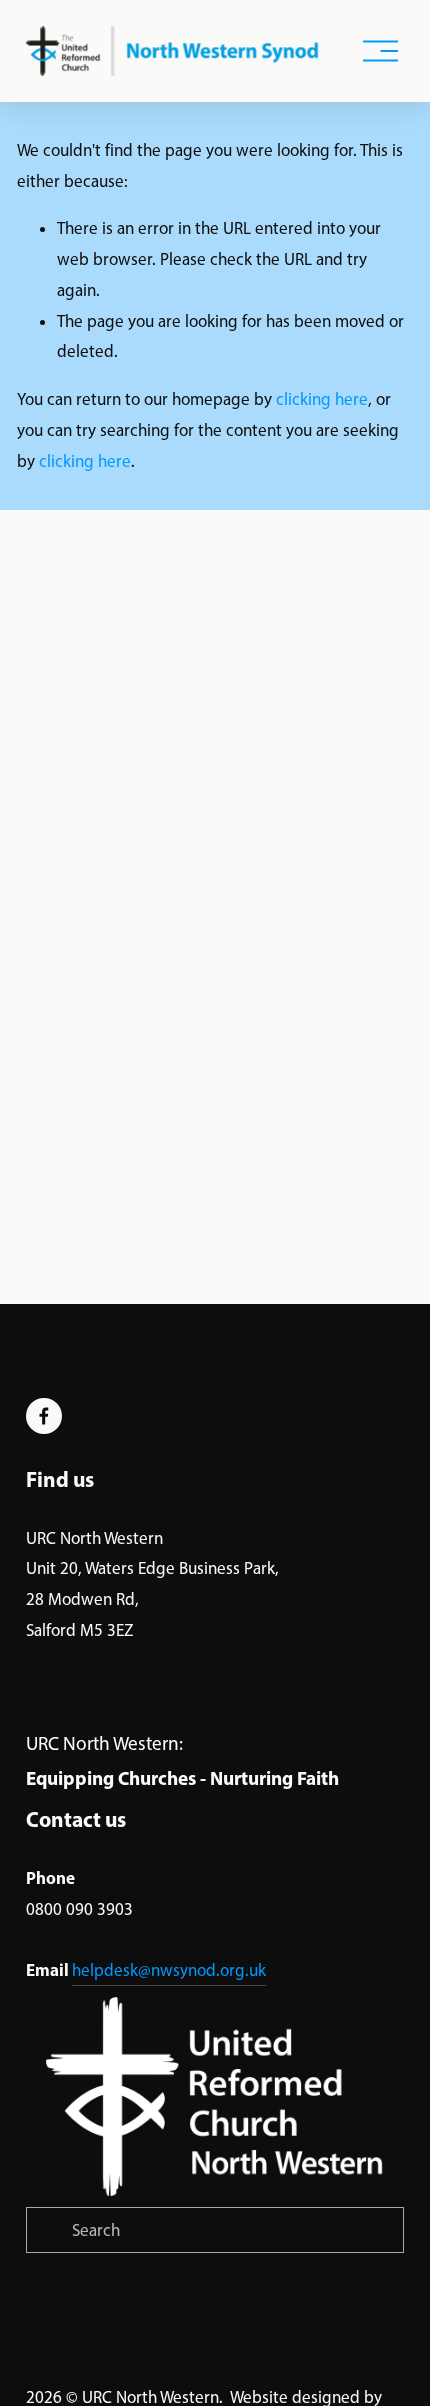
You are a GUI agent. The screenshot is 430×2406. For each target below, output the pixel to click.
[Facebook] (44, 1416)
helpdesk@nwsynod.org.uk (169, 1970)
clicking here (322, 399)
